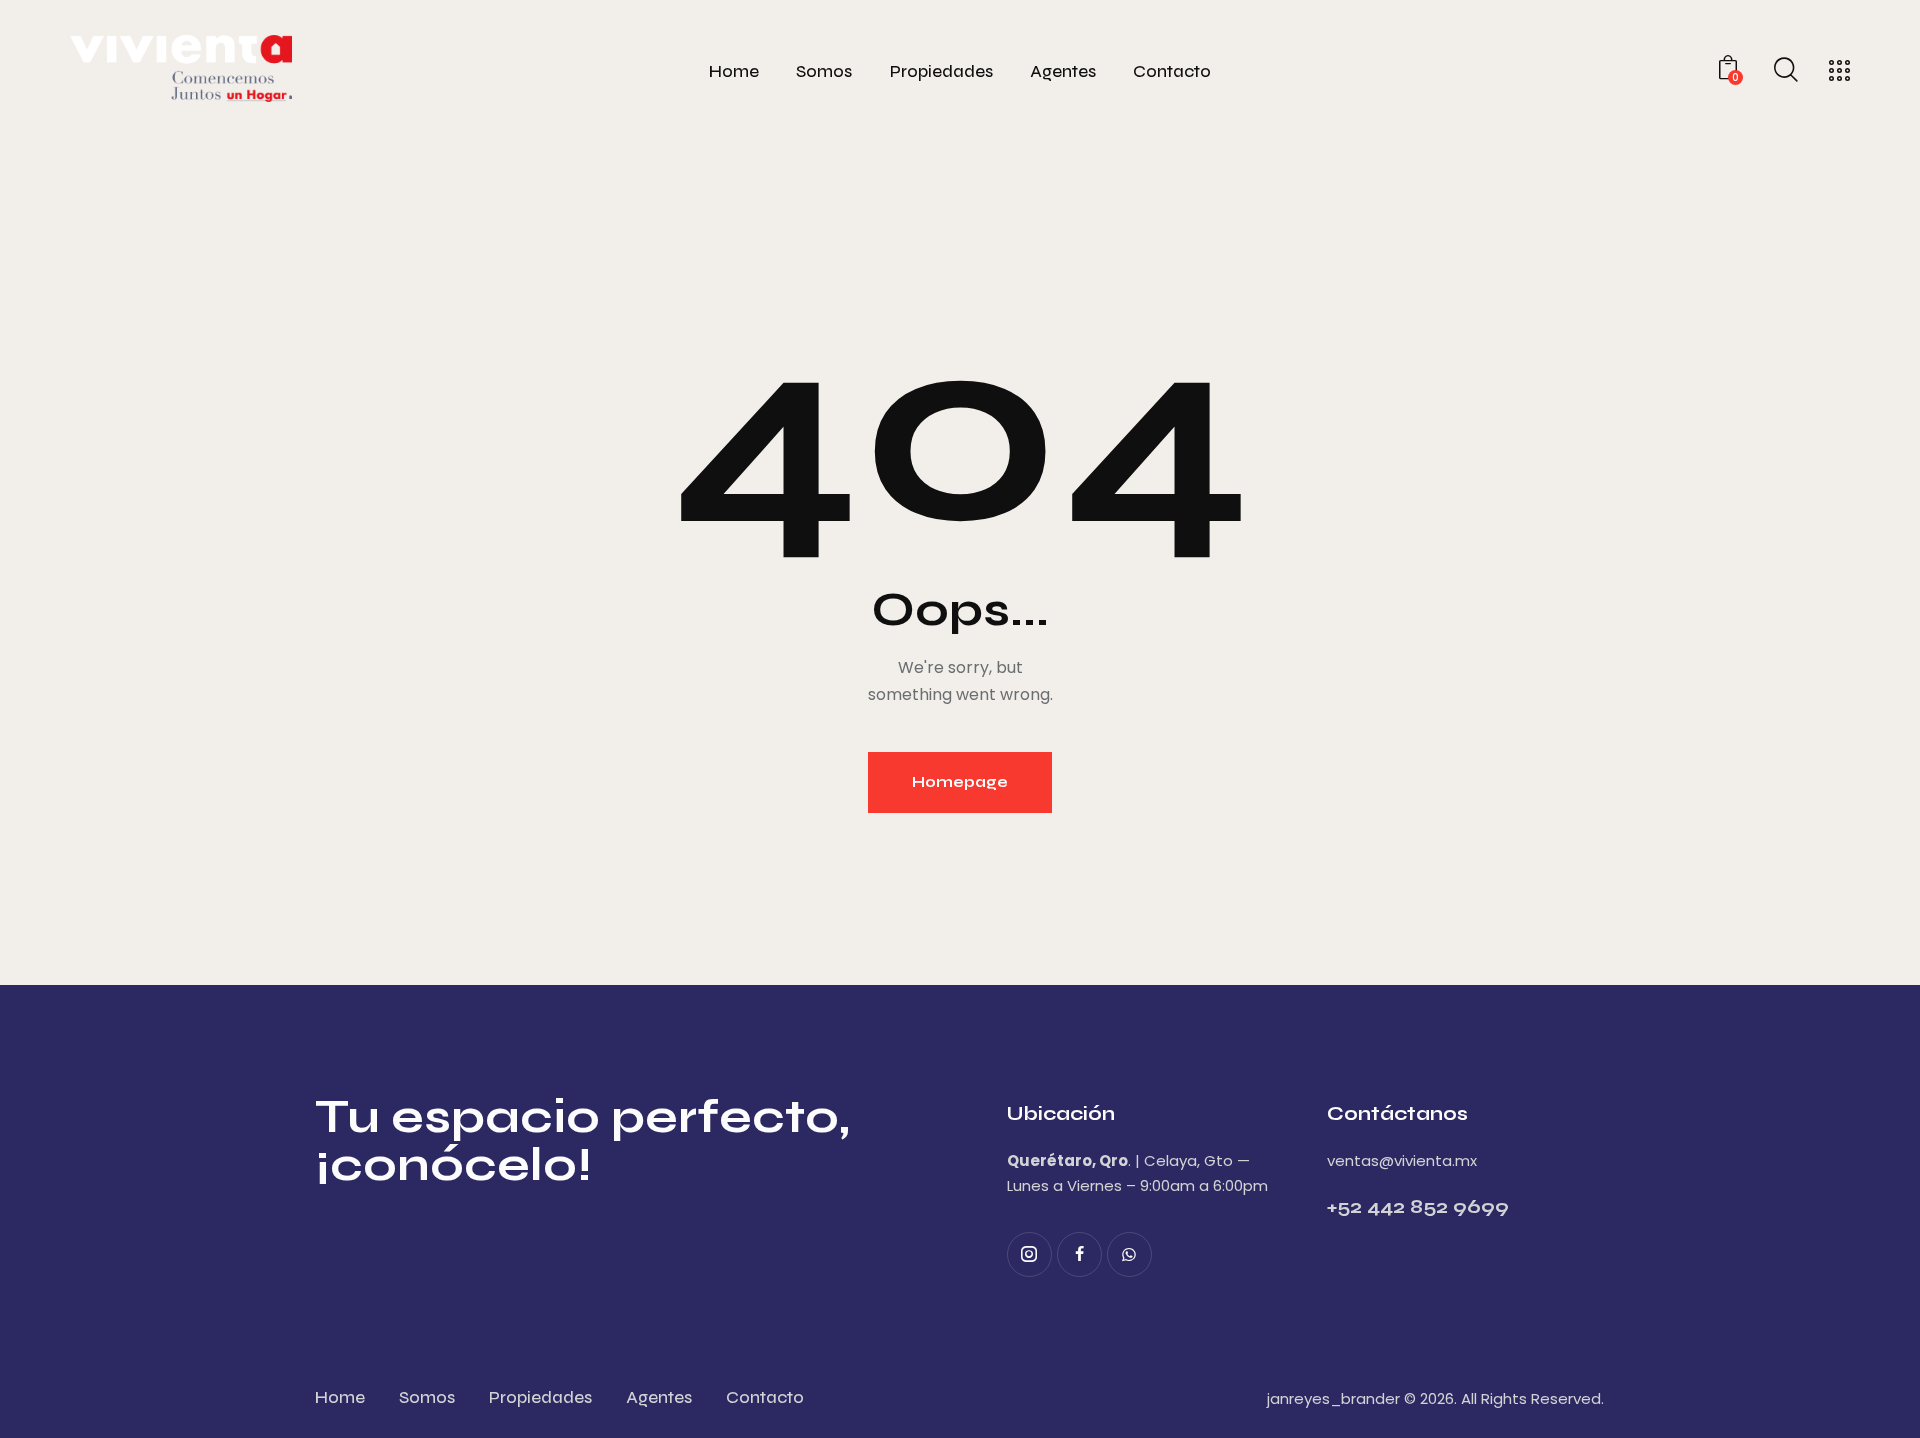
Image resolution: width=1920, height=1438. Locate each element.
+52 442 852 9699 (1418, 1206)
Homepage (960, 782)
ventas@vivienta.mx (1402, 1160)
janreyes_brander (1333, 1398)
